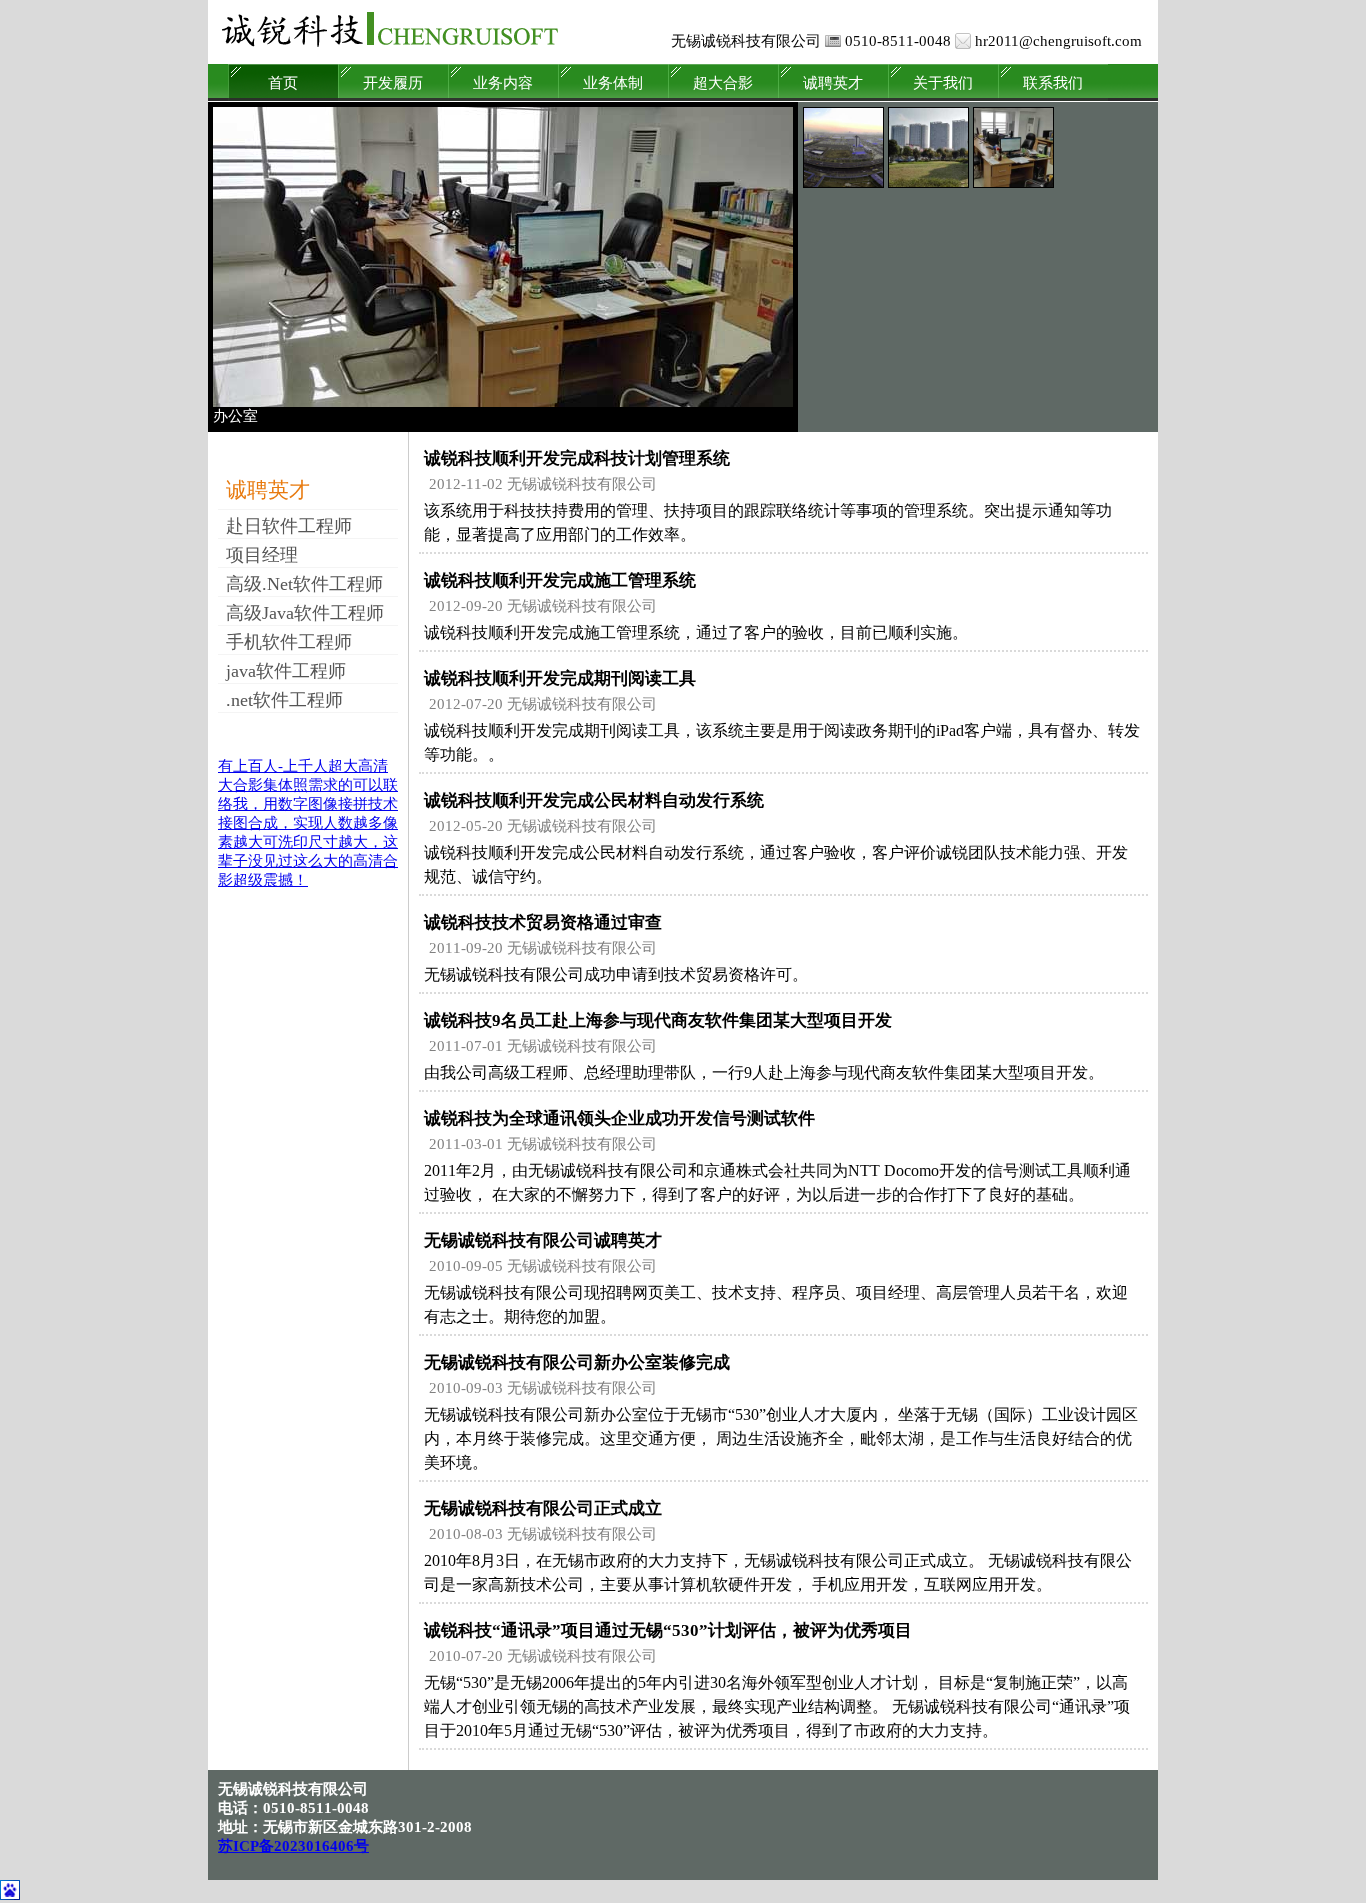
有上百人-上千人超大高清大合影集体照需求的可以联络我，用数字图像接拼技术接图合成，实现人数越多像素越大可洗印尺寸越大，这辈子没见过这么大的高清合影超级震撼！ (308, 823)
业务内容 (503, 83)
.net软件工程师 (284, 700)
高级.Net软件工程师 (304, 584)
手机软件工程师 (289, 642)
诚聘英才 (833, 83)
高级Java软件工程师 (305, 613)
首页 (283, 83)
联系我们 (1053, 83)
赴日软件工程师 (289, 526)
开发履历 (393, 83)
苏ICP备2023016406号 (293, 1846)
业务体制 (613, 83)
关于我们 (943, 83)
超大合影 (723, 83)
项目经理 (262, 555)
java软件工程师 (286, 671)
